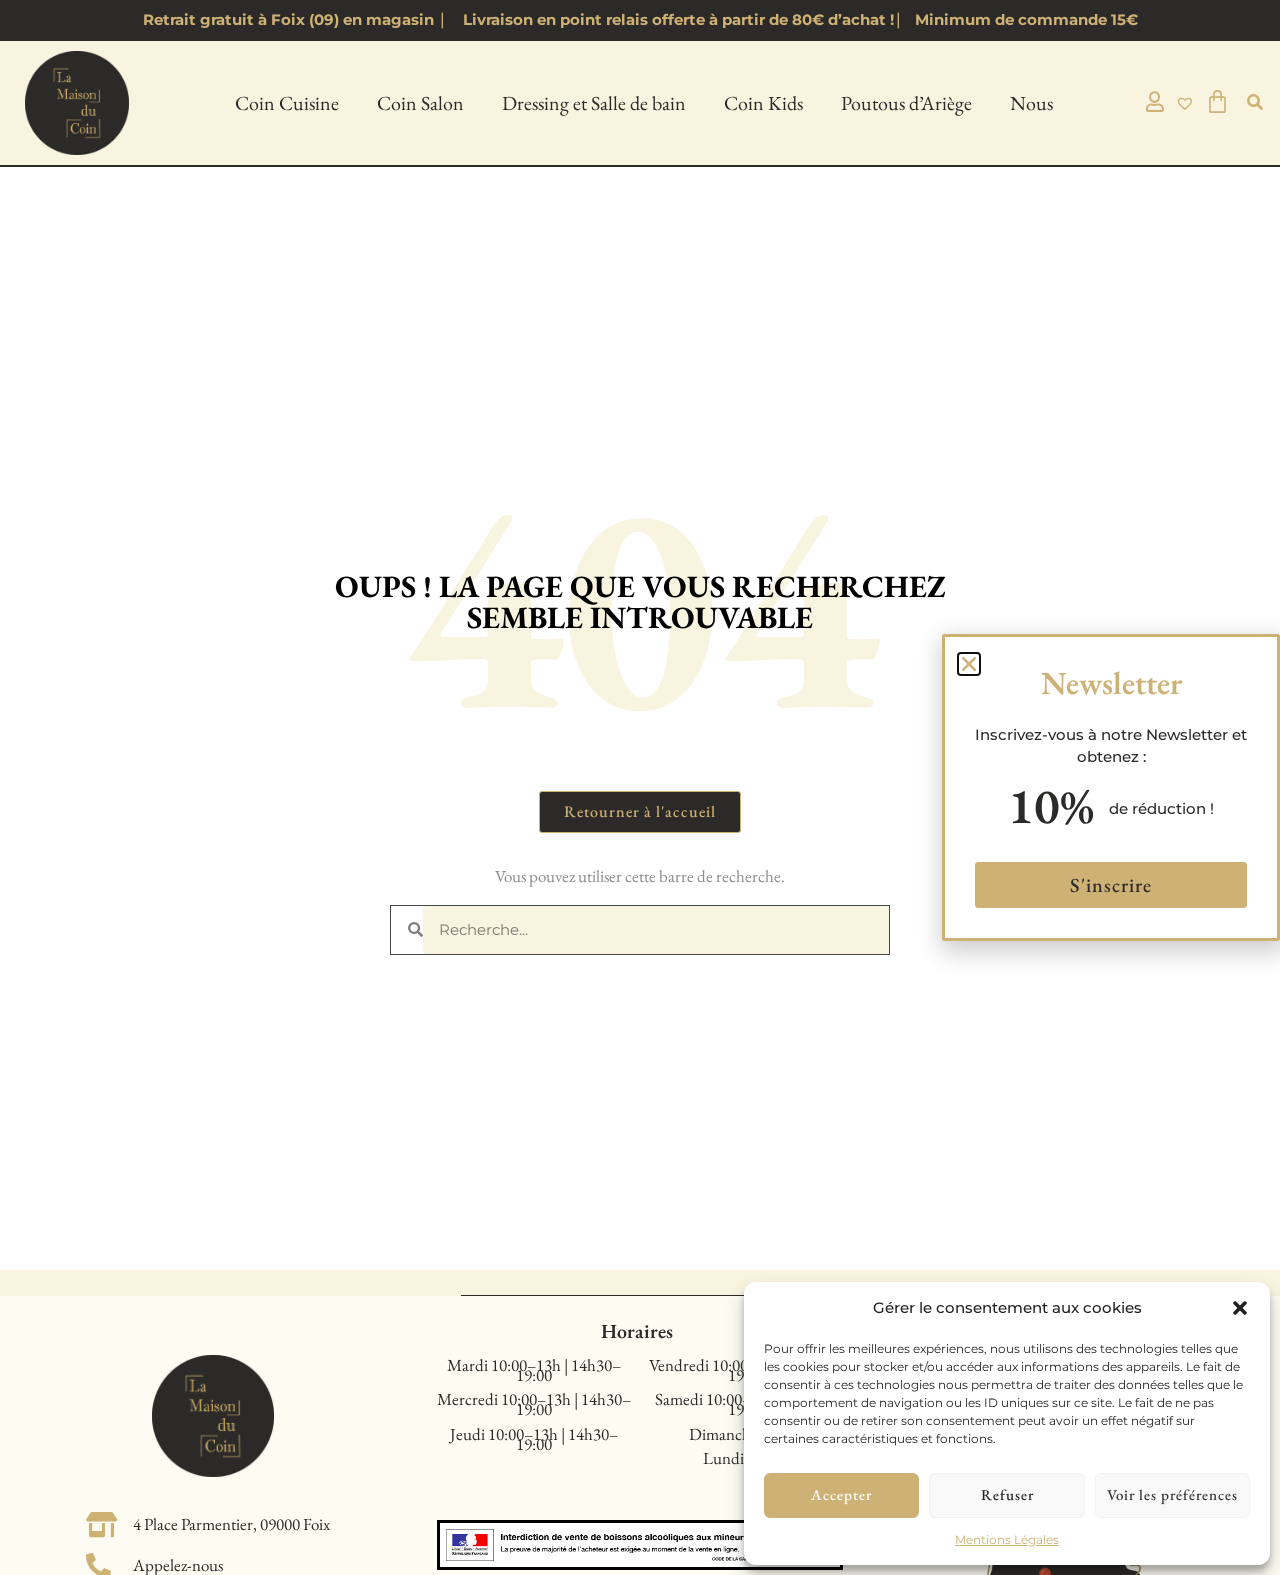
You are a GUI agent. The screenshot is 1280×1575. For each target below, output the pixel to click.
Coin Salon (420, 103)
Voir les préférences (1172, 1494)
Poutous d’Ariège (906, 103)
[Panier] (1218, 101)
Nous (1031, 103)
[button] (1240, 1308)
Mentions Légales (1007, 1539)
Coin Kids (763, 103)
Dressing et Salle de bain (594, 103)
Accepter (841, 1494)
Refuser (1007, 1494)
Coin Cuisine (287, 103)
